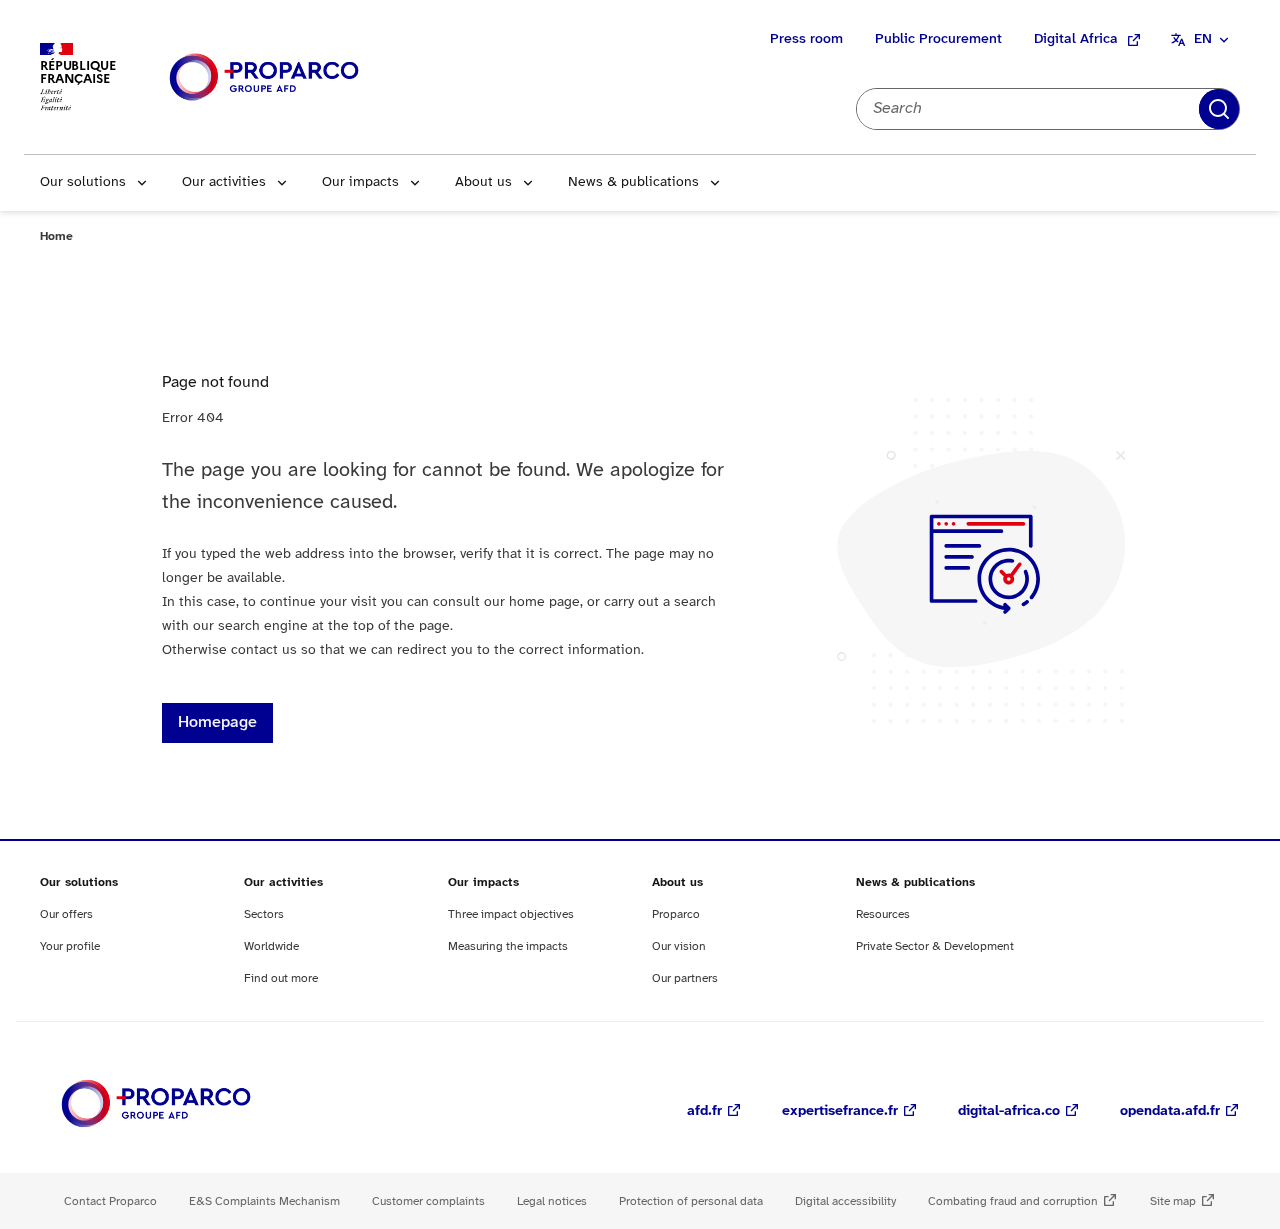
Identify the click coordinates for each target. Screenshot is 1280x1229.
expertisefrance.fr (840, 1111)
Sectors (264, 914)
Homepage (217, 722)
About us (483, 182)
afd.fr (704, 1111)
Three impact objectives (511, 914)
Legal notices (552, 1201)
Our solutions (83, 182)
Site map (1173, 1201)
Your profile (70, 946)
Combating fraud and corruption (1013, 1201)
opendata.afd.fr (1170, 1111)
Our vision (679, 946)
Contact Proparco (110, 1201)
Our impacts (360, 182)
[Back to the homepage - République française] (264, 77)
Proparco (676, 914)
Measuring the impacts (508, 946)
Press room (806, 39)
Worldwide (271, 946)
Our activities (224, 182)
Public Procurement (938, 39)
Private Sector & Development (935, 946)
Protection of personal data (691, 1201)
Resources (883, 914)
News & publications (633, 182)
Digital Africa (1076, 39)
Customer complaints (428, 1201)
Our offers (66, 914)
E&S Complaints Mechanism (264, 1201)
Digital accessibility (845, 1201)
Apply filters (1219, 109)
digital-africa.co (1009, 1111)
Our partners (685, 978)
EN (1203, 39)
